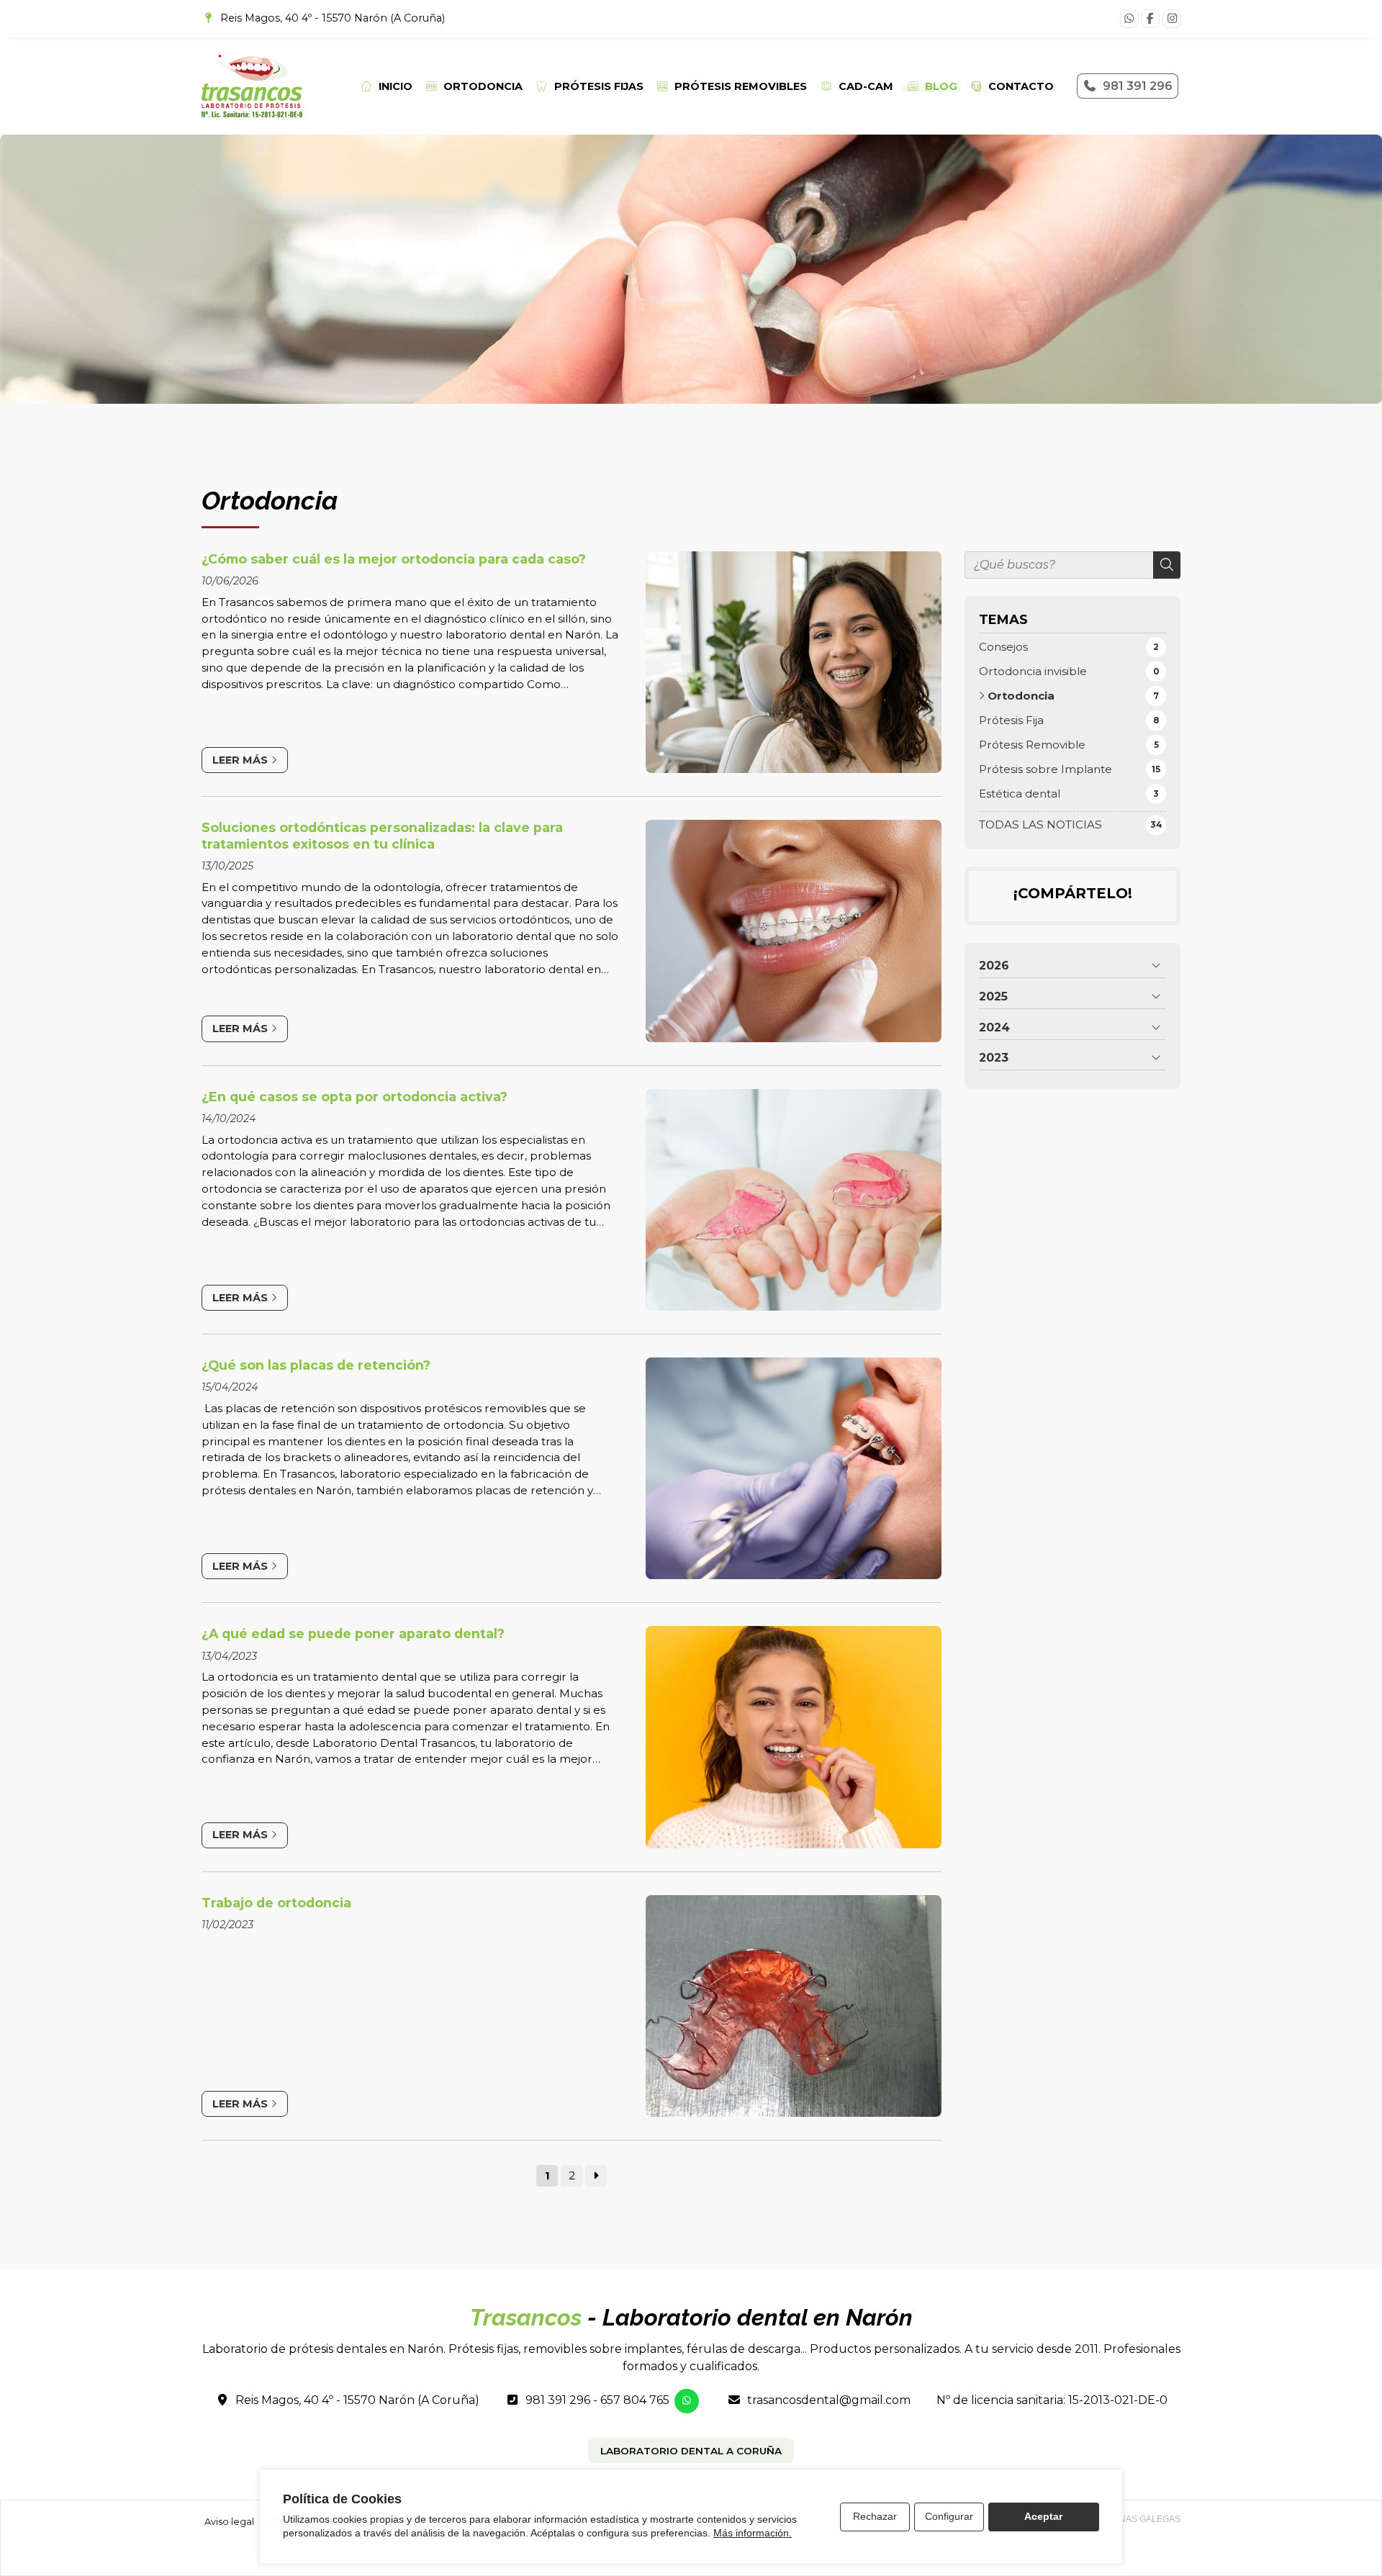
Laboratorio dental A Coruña (691, 2451)
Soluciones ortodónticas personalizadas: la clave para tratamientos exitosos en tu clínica (382, 835)
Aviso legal (229, 2522)
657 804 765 (635, 2400)
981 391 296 (558, 2400)
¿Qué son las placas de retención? (316, 1365)
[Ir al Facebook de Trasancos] (1150, 19)
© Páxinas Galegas (1136, 2519)
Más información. (753, 2533)
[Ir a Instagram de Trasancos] (1172, 19)
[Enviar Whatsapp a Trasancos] (1129, 19)
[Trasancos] (252, 86)
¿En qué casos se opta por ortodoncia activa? (354, 1097)
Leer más (240, 760)
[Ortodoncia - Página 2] (596, 2176)
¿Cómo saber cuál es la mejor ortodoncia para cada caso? (394, 559)
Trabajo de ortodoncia (276, 1903)
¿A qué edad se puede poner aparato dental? (353, 1633)
